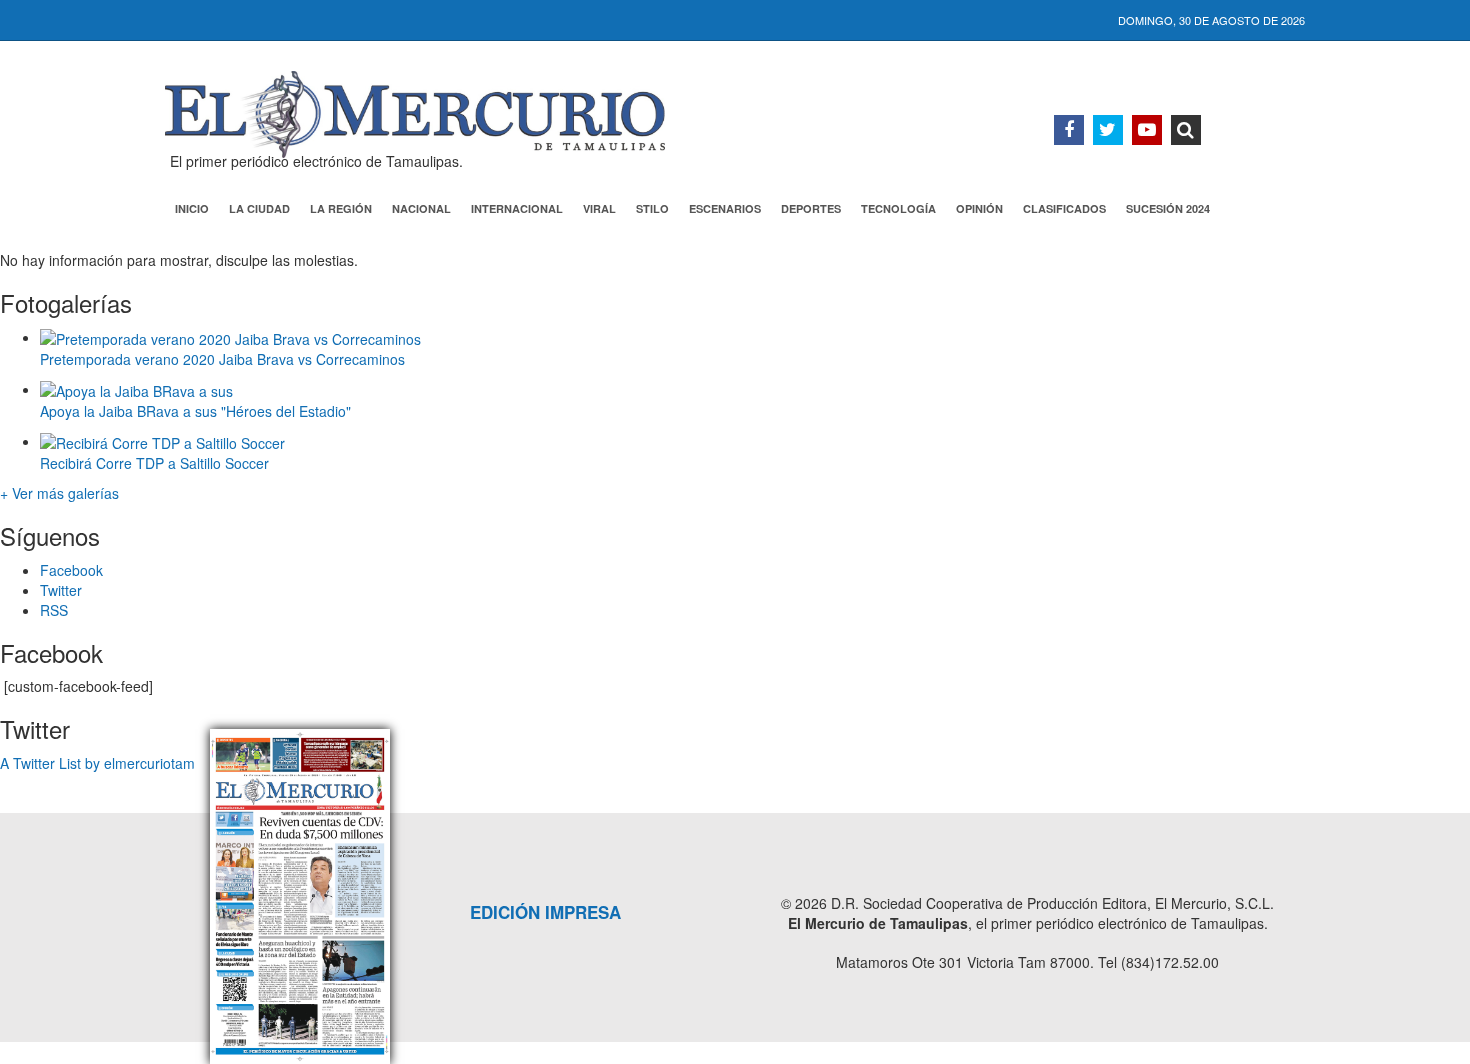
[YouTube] (1147, 130)
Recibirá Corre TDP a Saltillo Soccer (154, 463)
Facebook (71, 570)
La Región (341, 208)
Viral (599, 208)
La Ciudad (259, 208)
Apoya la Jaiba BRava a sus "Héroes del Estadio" (195, 411)
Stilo (652, 208)
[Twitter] (1108, 130)
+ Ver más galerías (59, 493)
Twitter (61, 590)
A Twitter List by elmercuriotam (97, 763)
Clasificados (1064, 208)
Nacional (421, 208)
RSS (54, 610)
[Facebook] (1069, 130)
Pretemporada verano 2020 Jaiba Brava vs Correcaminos (222, 359)
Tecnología (898, 208)
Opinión (979, 208)
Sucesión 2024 (1168, 208)
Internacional (517, 208)
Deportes (811, 208)
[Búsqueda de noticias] (1186, 130)
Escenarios (725, 208)
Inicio (192, 208)
